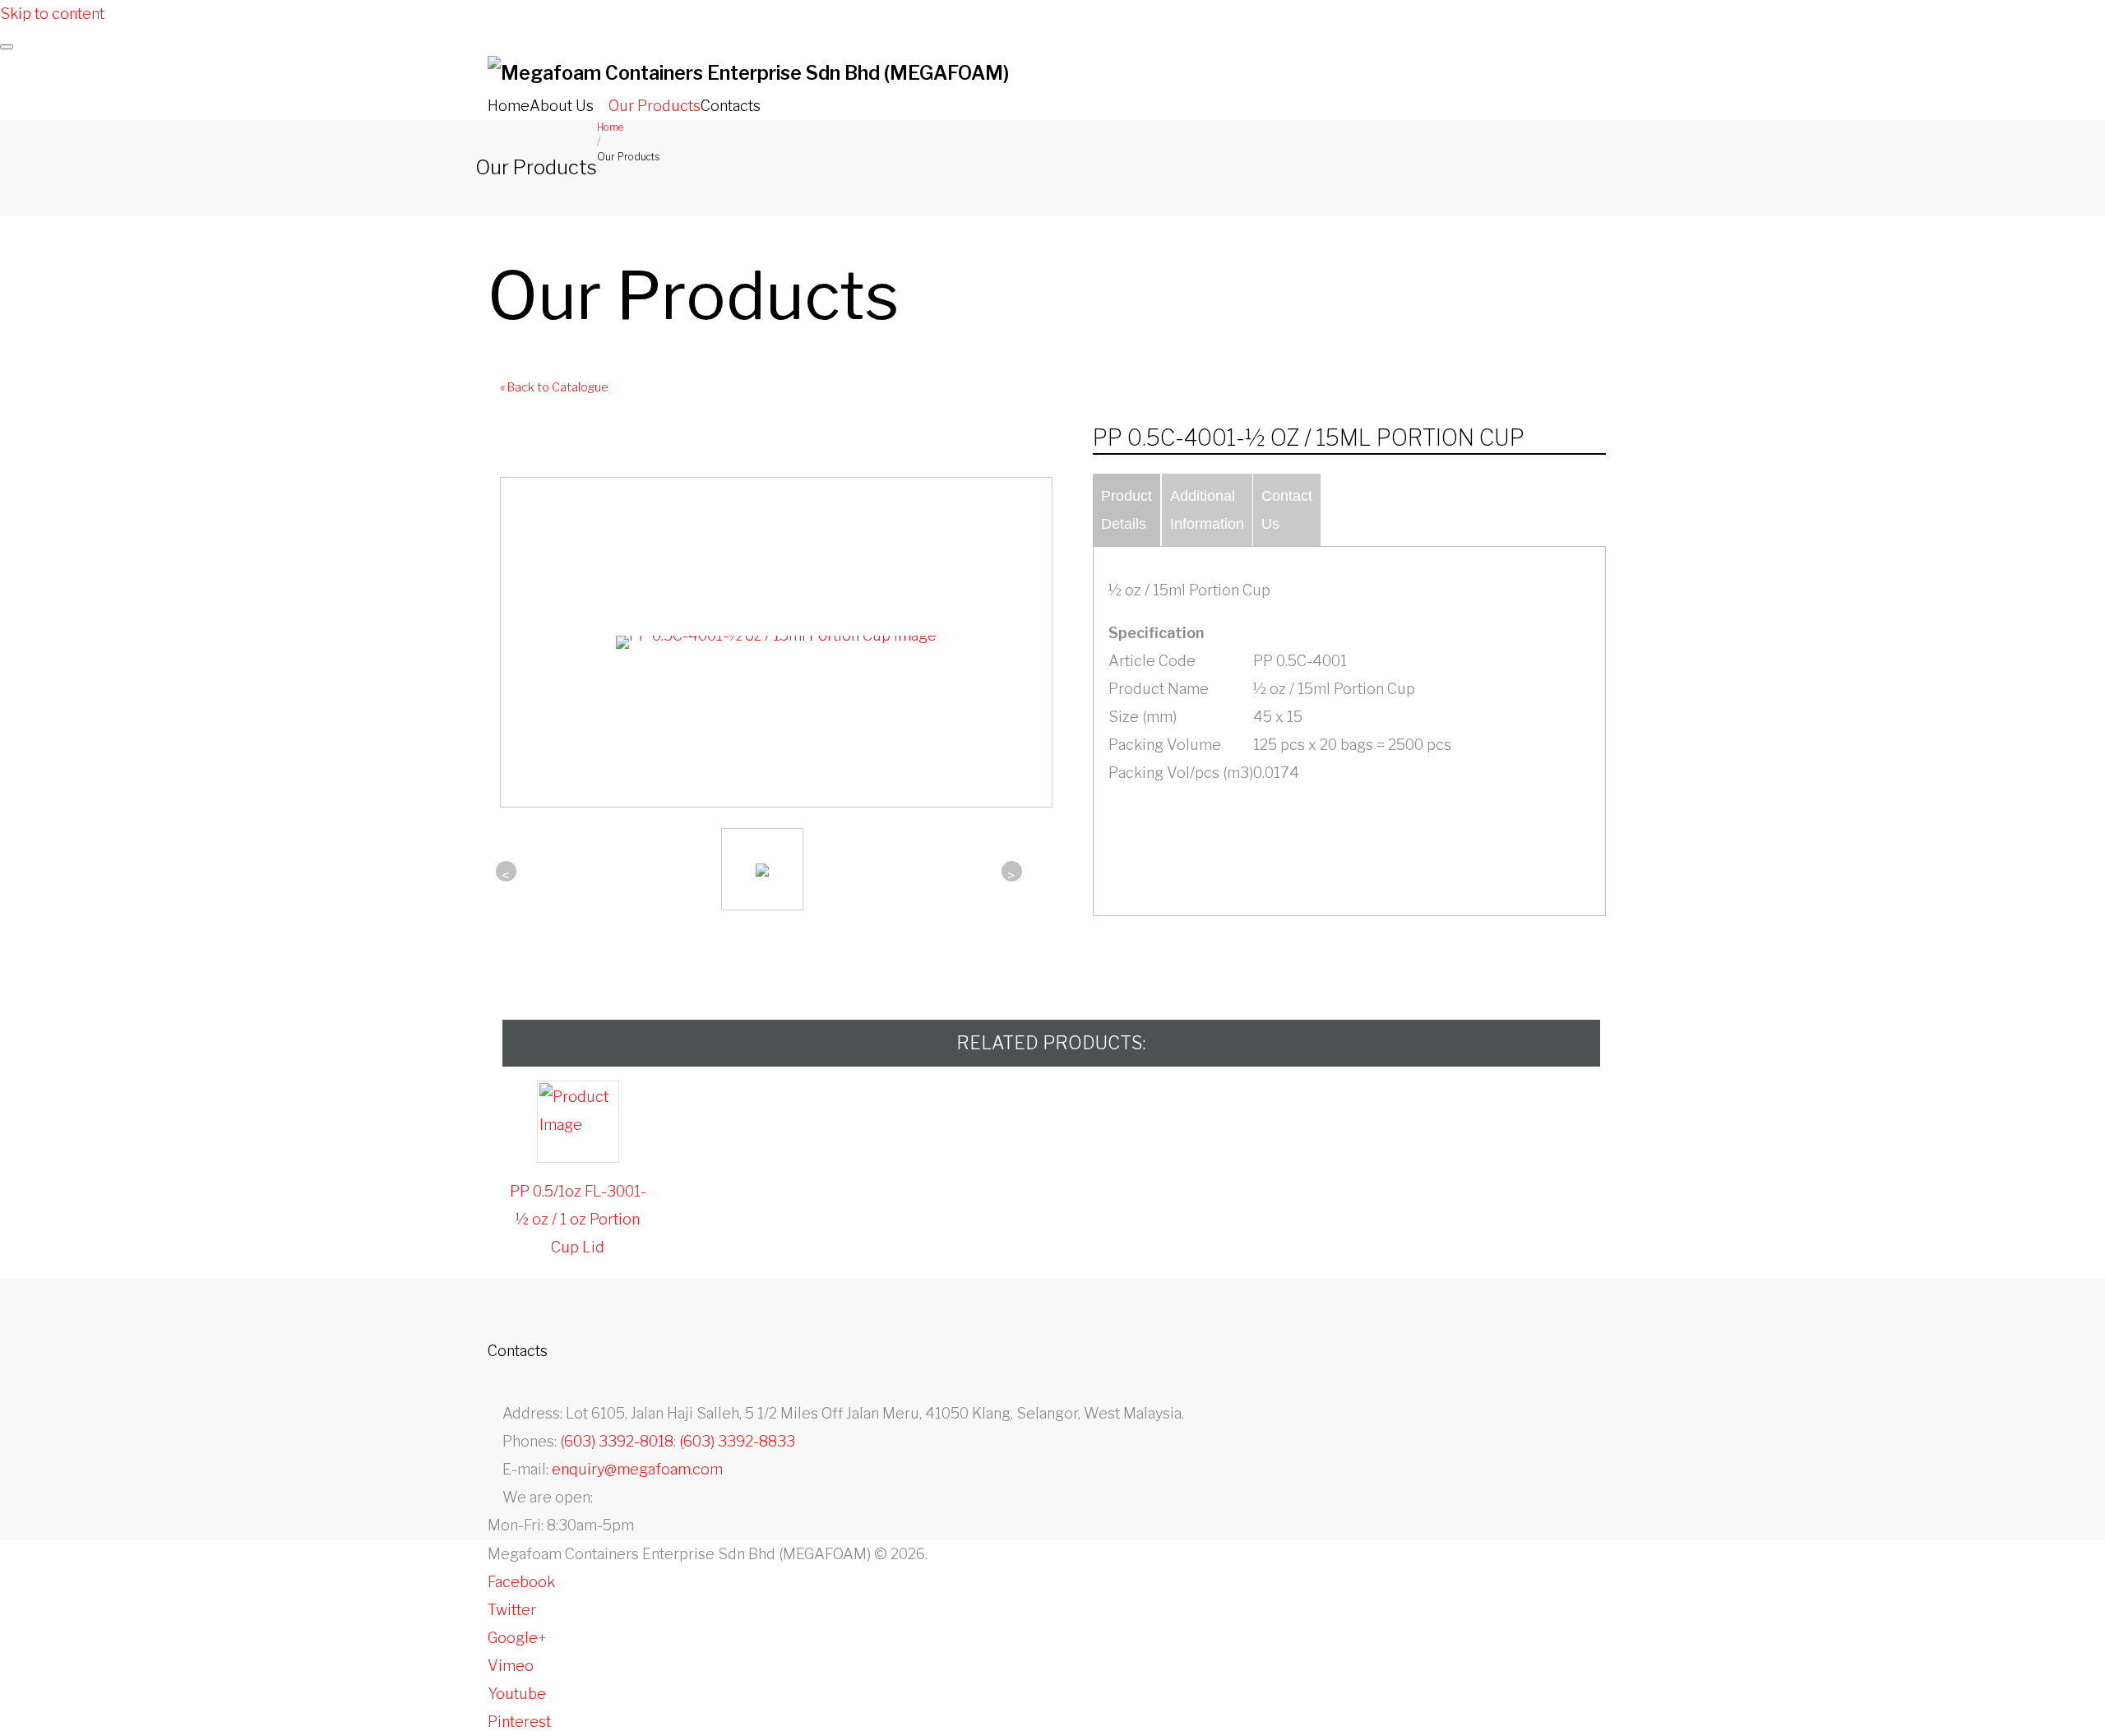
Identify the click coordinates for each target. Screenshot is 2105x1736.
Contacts (731, 106)
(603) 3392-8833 (737, 1441)
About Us (562, 106)
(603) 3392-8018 (617, 1441)
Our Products (655, 106)
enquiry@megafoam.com (637, 1469)
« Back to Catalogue (554, 387)
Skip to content (52, 14)
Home (509, 106)
